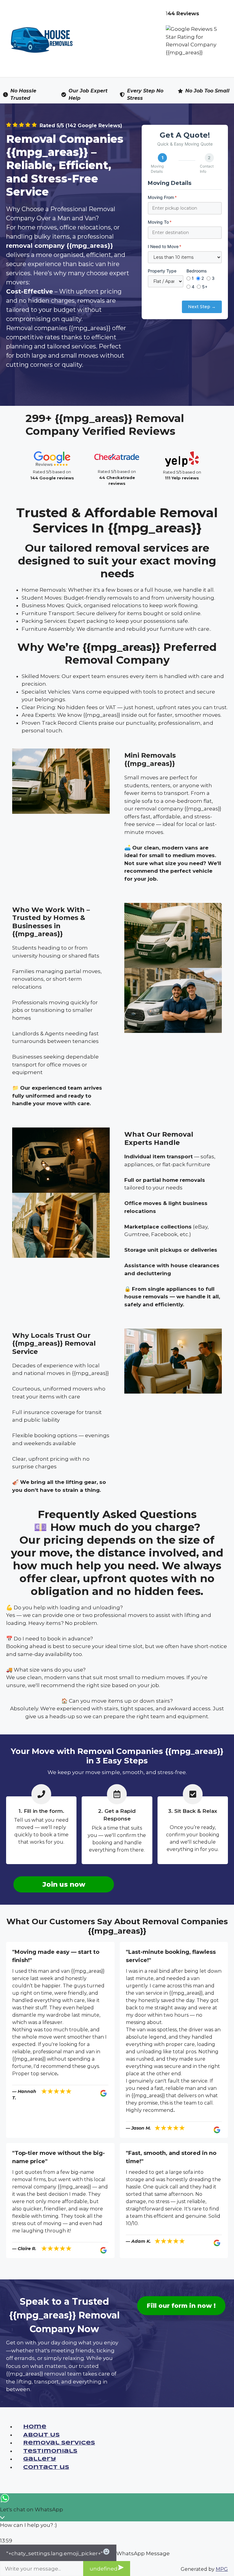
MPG (222, 2569)
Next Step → (202, 307)
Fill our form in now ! (181, 2306)
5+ (205, 287)
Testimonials (50, 2451)
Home (35, 2427)
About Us (41, 2435)
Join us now (64, 1884)
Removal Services (59, 2443)
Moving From (162, 197)
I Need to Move (165, 246)
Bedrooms (197, 271)
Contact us (46, 2468)
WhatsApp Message (143, 2553)
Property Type (162, 271)
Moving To (160, 222)
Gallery (40, 2459)
